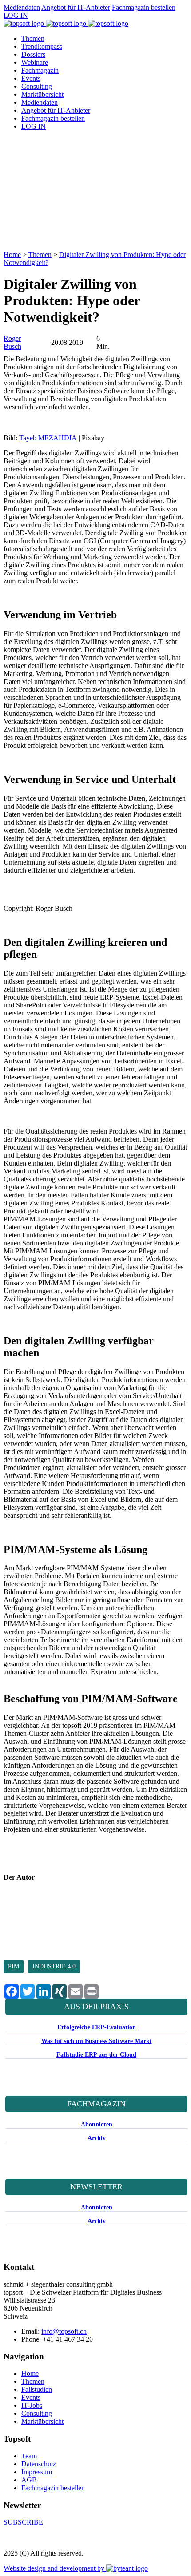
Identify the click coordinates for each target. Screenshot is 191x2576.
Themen (33, 38)
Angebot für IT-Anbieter (76, 7)
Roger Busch (12, 342)
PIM (14, 1966)
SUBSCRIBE (23, 2522)
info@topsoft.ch (64, 2331)
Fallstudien (37, 2389)
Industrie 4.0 (54, 1966)
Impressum (37, 2472)
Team (29, 2456)
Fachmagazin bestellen (144, 7)
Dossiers (33, 54)
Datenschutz (39, 2464)
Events (31, 78)
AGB (29, 2480)
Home (12, 255)
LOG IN (16, 15)
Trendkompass (42, 46)
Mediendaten (22, 7)
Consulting (37, 86)
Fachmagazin (40, 70)
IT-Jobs (32, 2405)
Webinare (35, 62)
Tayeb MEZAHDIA (48, 438)
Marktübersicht (42, 94)
